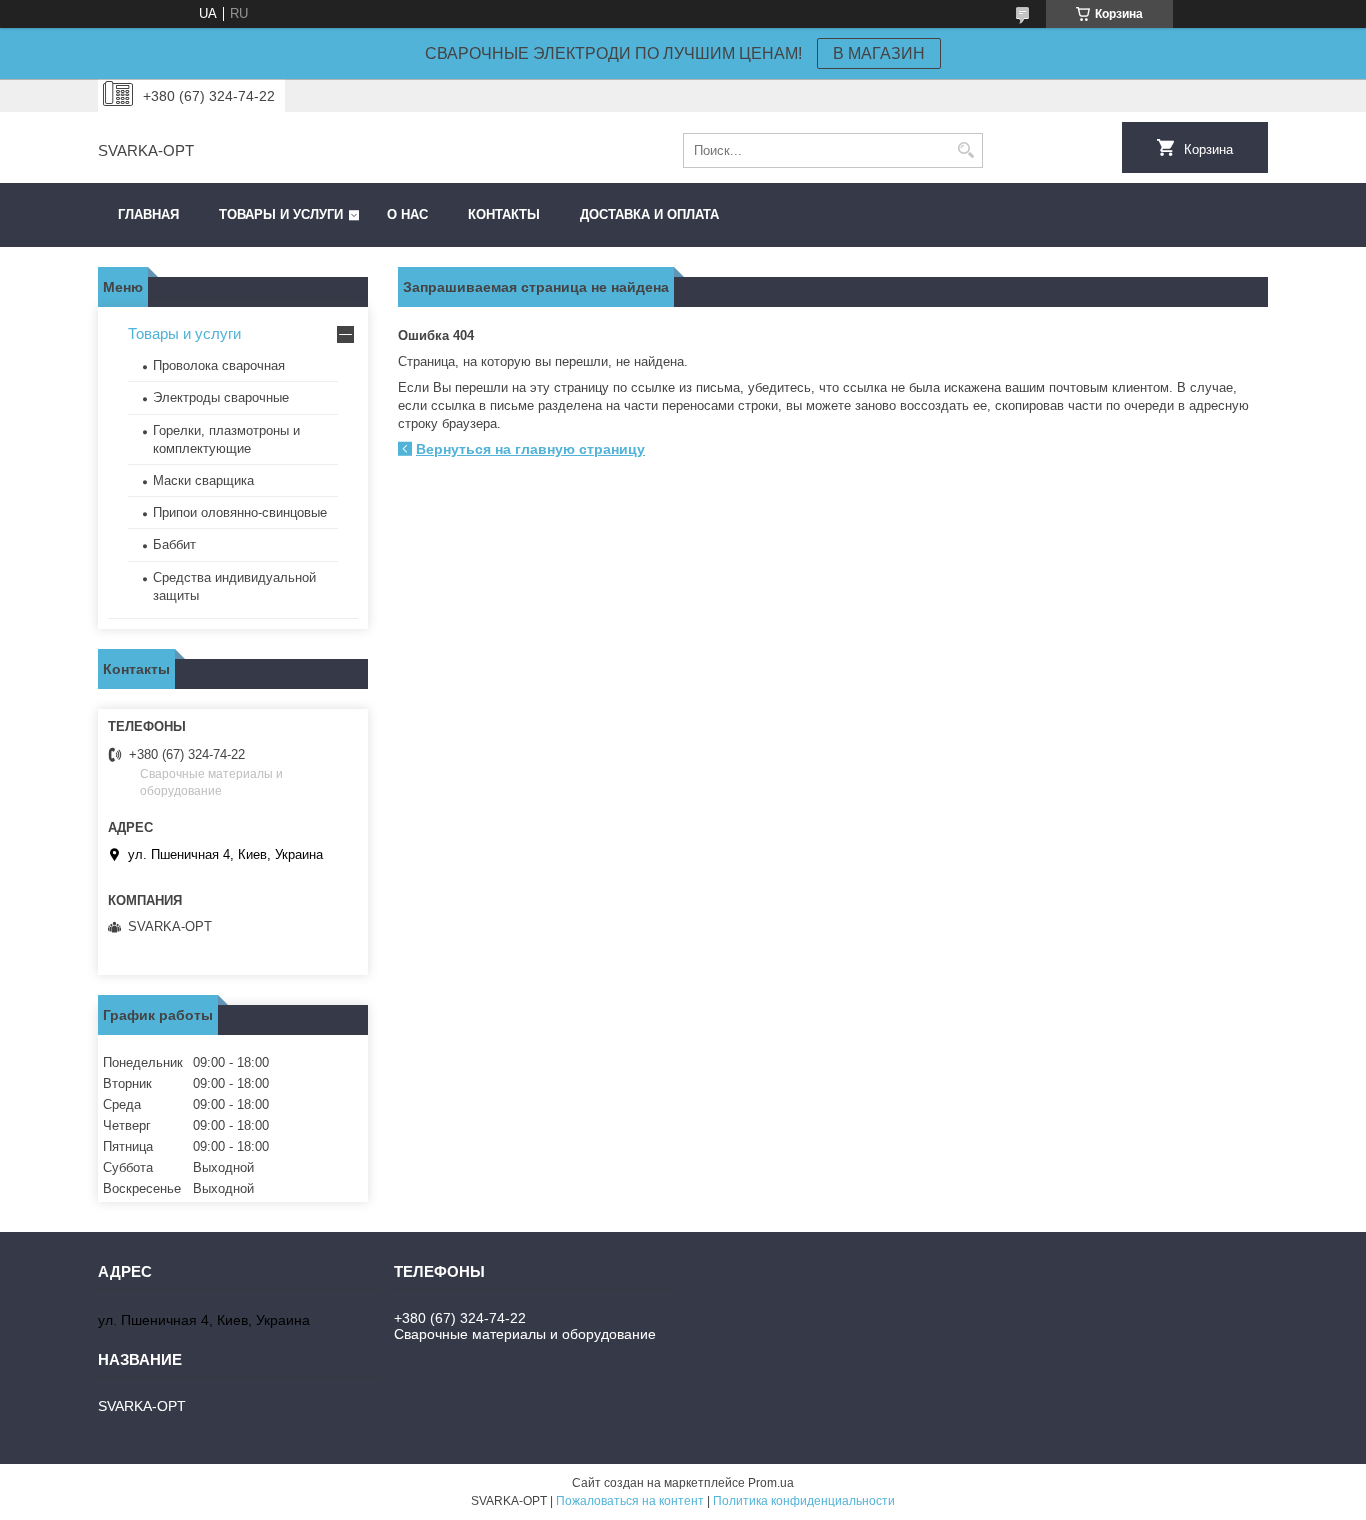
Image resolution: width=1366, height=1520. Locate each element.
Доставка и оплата (649, 214)
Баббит (174, 544)
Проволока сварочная (219, 365)
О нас (407, 214)
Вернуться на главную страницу (530, 449)
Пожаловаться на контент (630, 1501)
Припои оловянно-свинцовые (240, 512)
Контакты (504, 214)
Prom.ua (771, 1483)
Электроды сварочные (221, 397)
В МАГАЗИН (879, 53)
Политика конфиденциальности (804, 1501)
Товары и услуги (281, 214)
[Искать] (965, 150)
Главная (148, 214)
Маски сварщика (203, 480)
